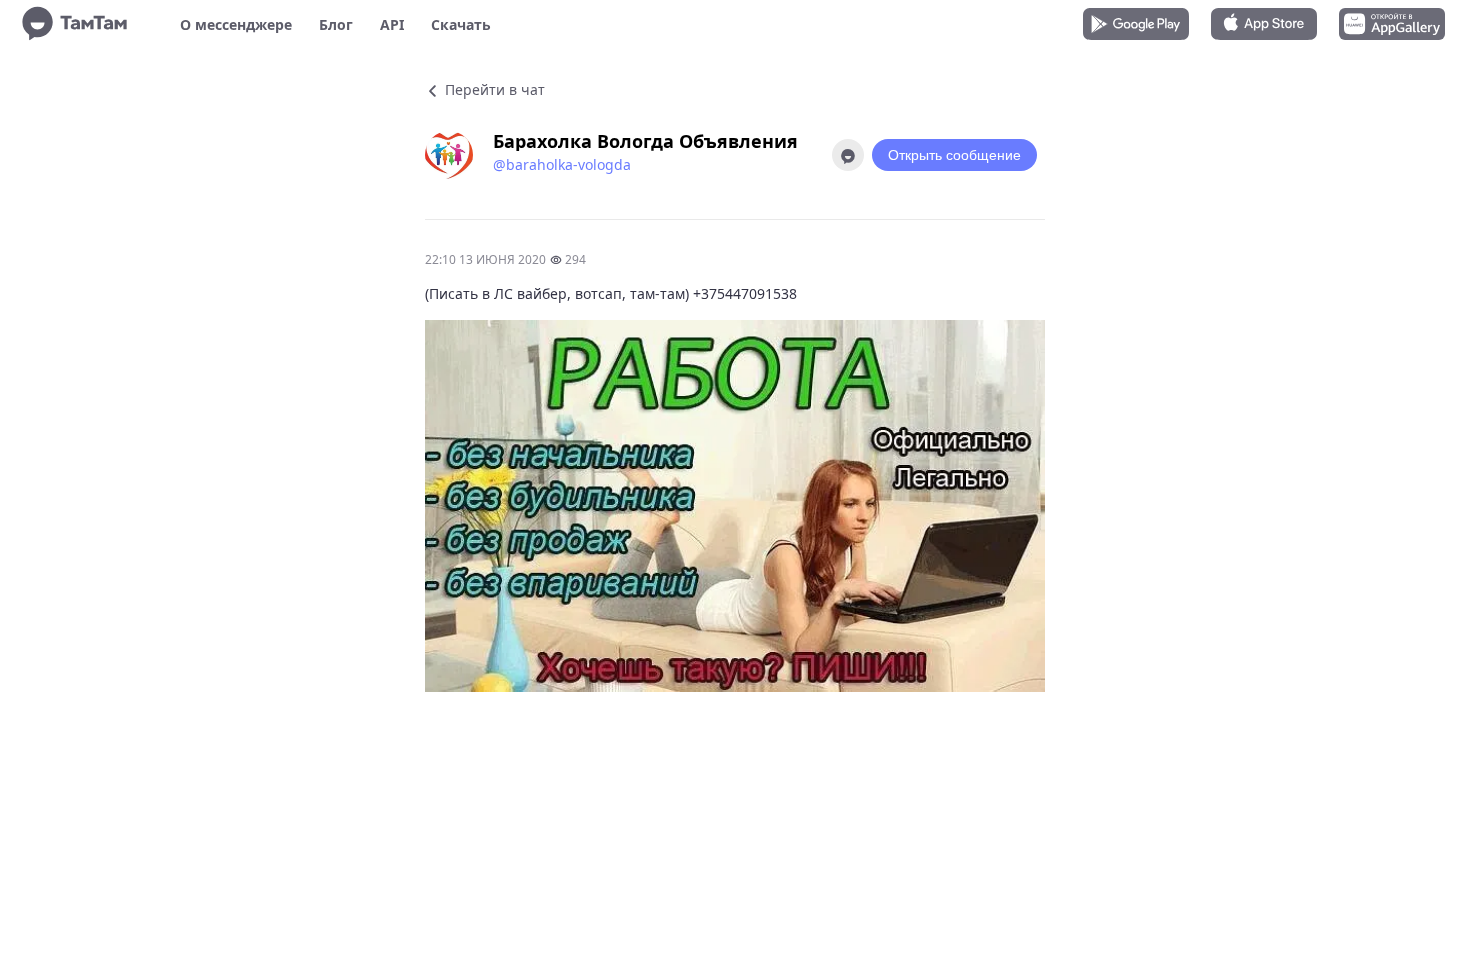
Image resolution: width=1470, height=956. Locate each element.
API (392, 24)
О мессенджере (236, 24)
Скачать (461, 24)
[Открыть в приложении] (848, 155)
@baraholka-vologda (562, 164)
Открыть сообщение (954, 155)
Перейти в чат (493, 89)
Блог (336, 24)
